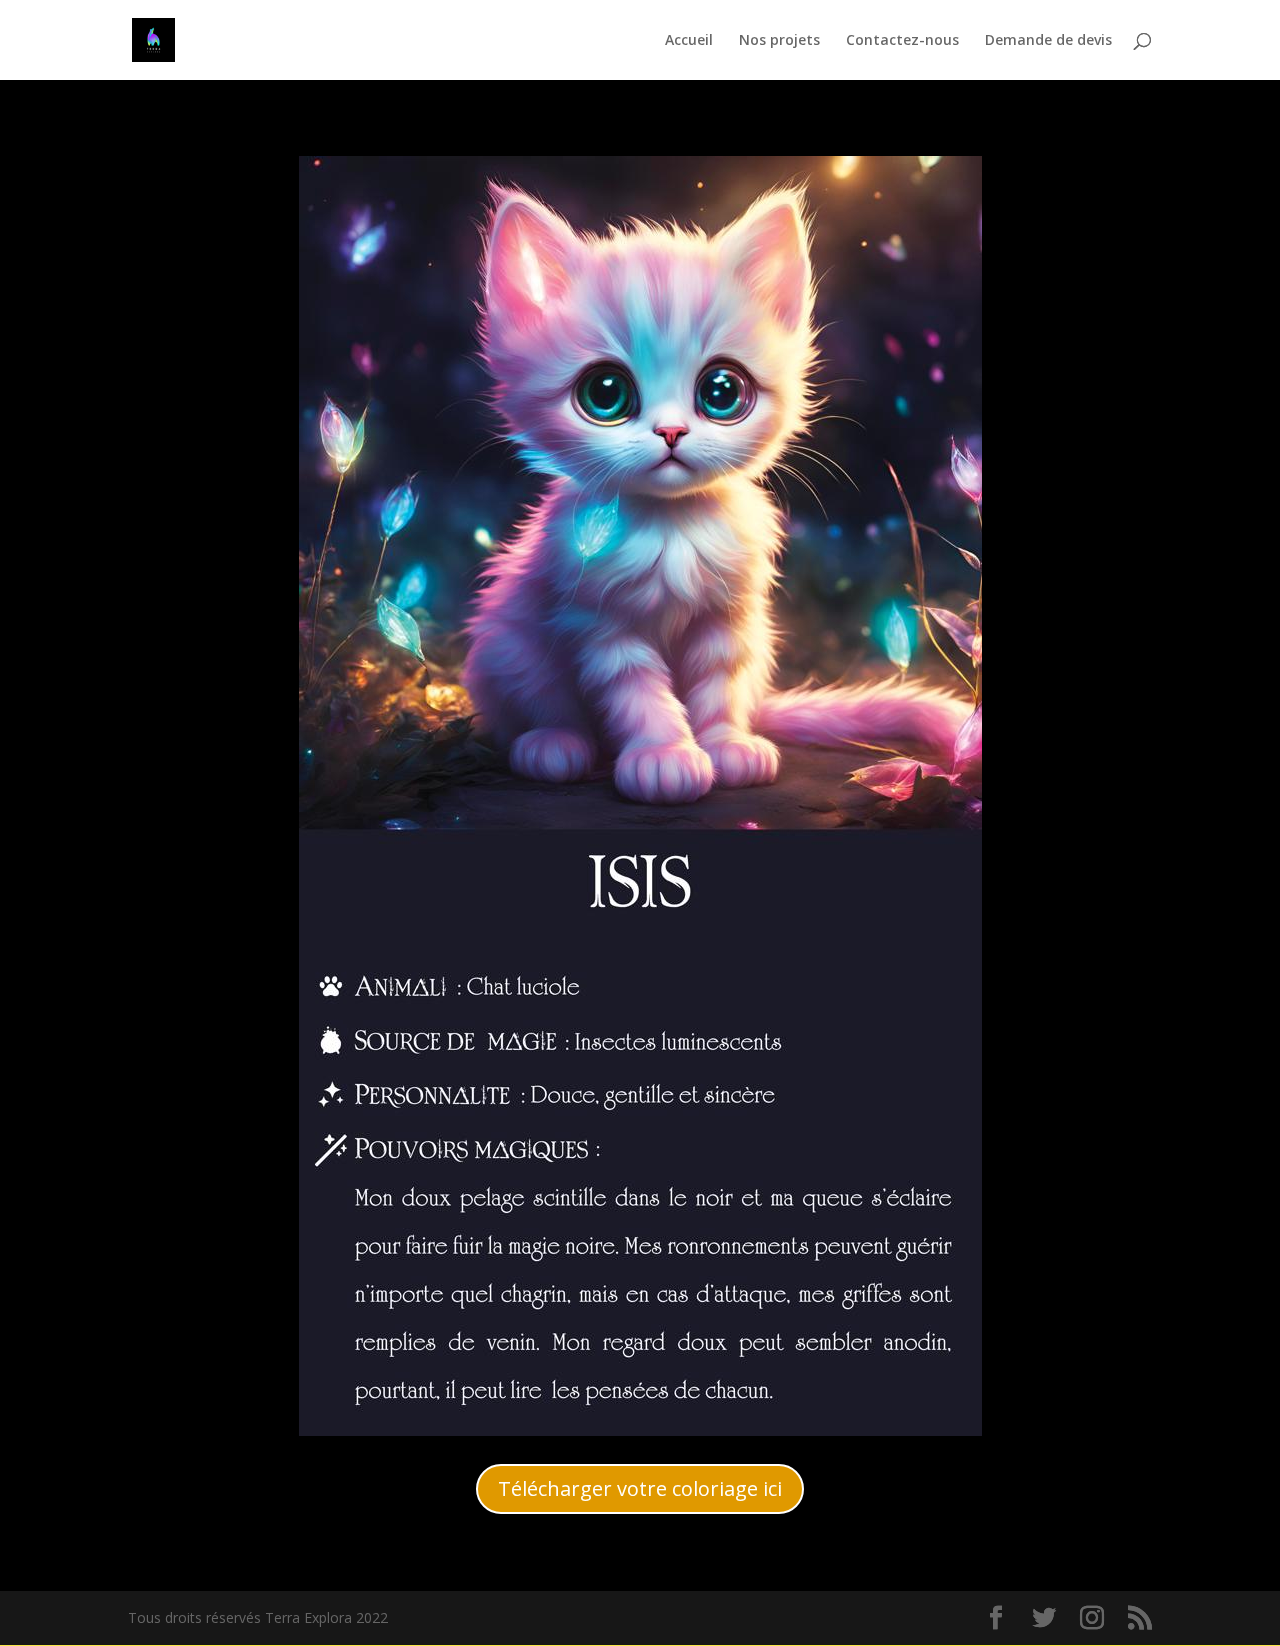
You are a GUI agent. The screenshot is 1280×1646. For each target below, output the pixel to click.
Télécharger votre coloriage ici (640, 1488)
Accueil (689, 41)
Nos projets (779, 41)
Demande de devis (1048, 41)
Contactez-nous (902, 41)
